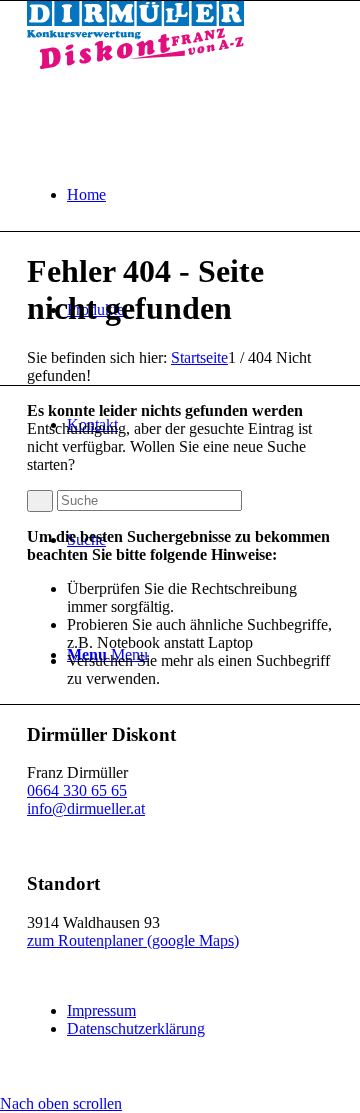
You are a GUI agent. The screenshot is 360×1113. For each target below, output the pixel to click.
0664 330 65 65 (77, 790)
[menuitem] (200, 194)
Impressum (101, 1010)
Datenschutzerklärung (136, 1028)
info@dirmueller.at (86, 808)
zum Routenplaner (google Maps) (133, 940)
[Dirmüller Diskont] (135, 63)
